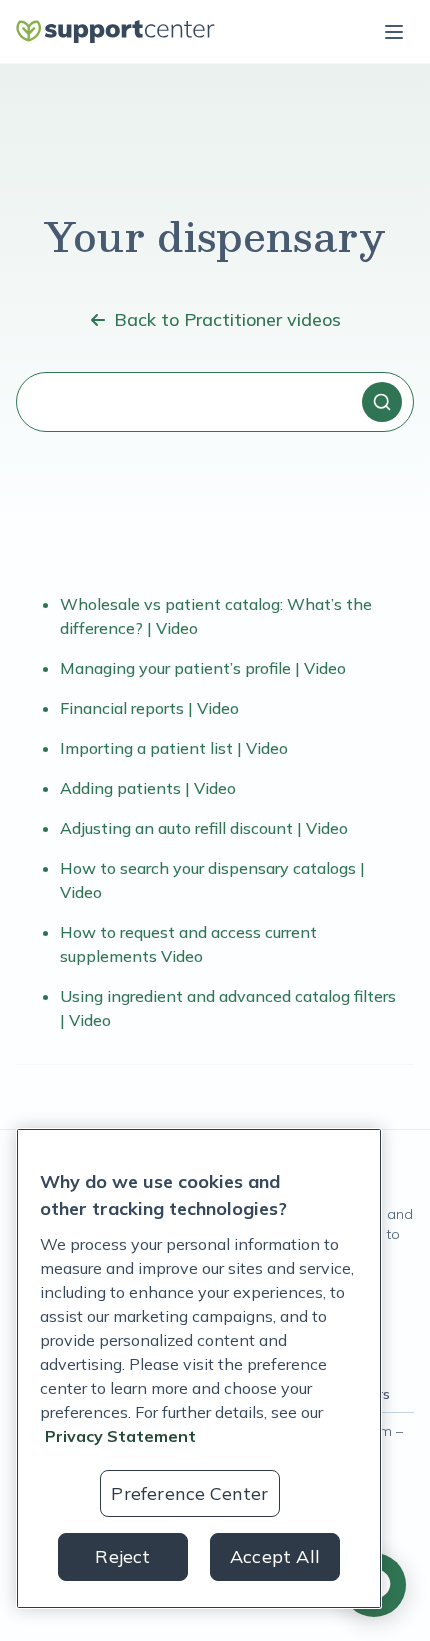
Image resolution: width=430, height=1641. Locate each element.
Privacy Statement (120, 1436)
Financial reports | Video (149, 708)
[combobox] (215, 402)
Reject (122, 1556)
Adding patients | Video (148, 788)
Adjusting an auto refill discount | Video (204, 828)
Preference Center (189, 1493)
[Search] (382, 402)
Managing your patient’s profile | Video (203, 668)
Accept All (275, 1556)
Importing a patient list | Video (174, 748)
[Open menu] (394, 32)
